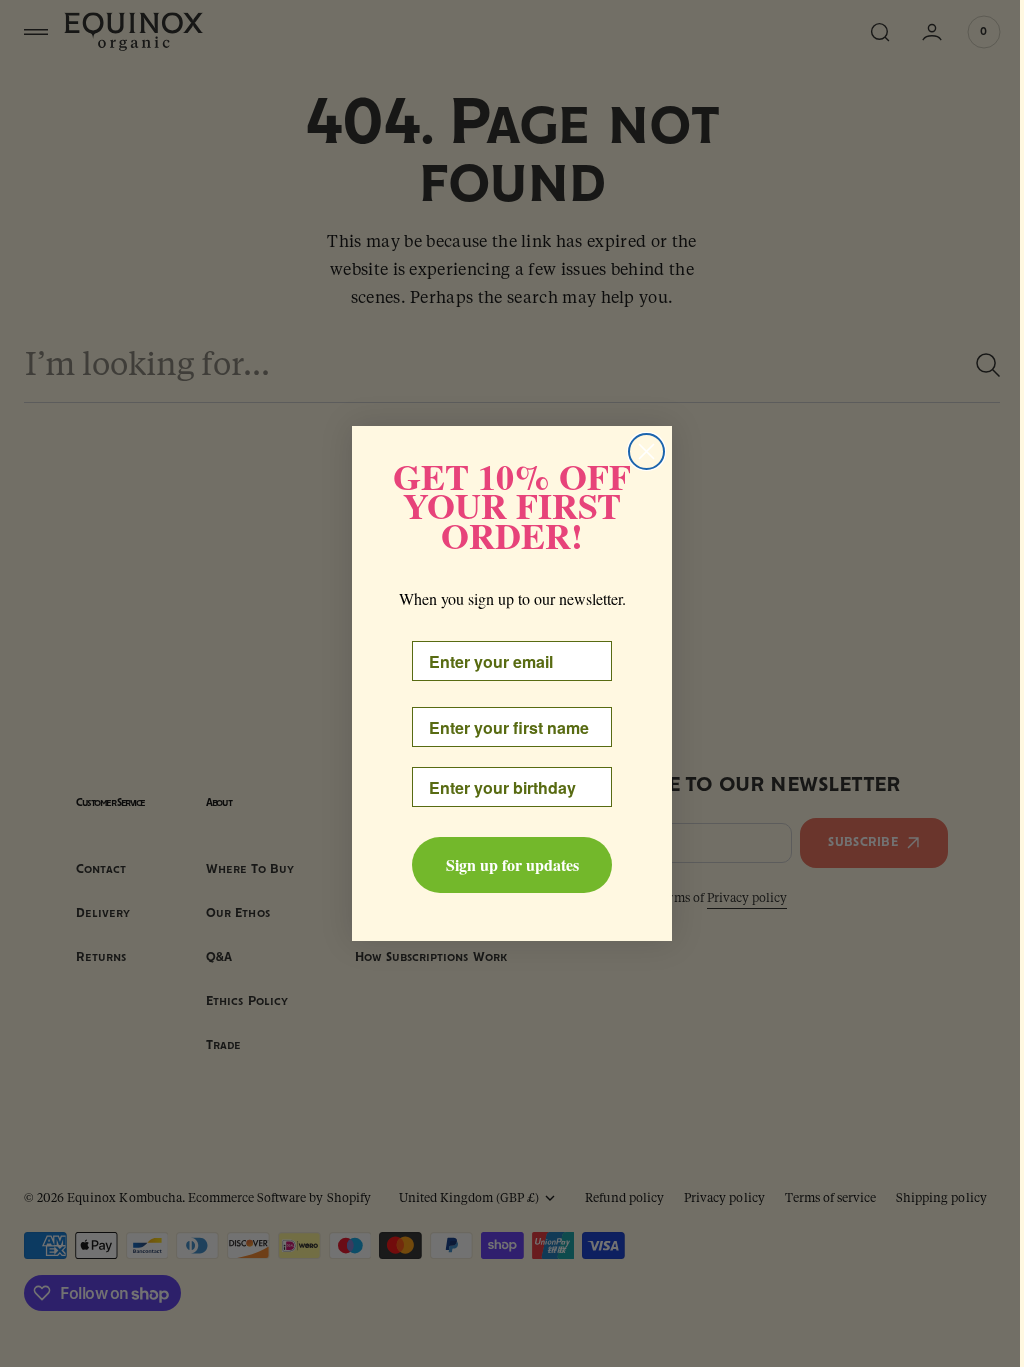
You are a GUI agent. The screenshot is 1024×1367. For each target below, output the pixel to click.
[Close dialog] (639, 451)
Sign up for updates (504, 864)
